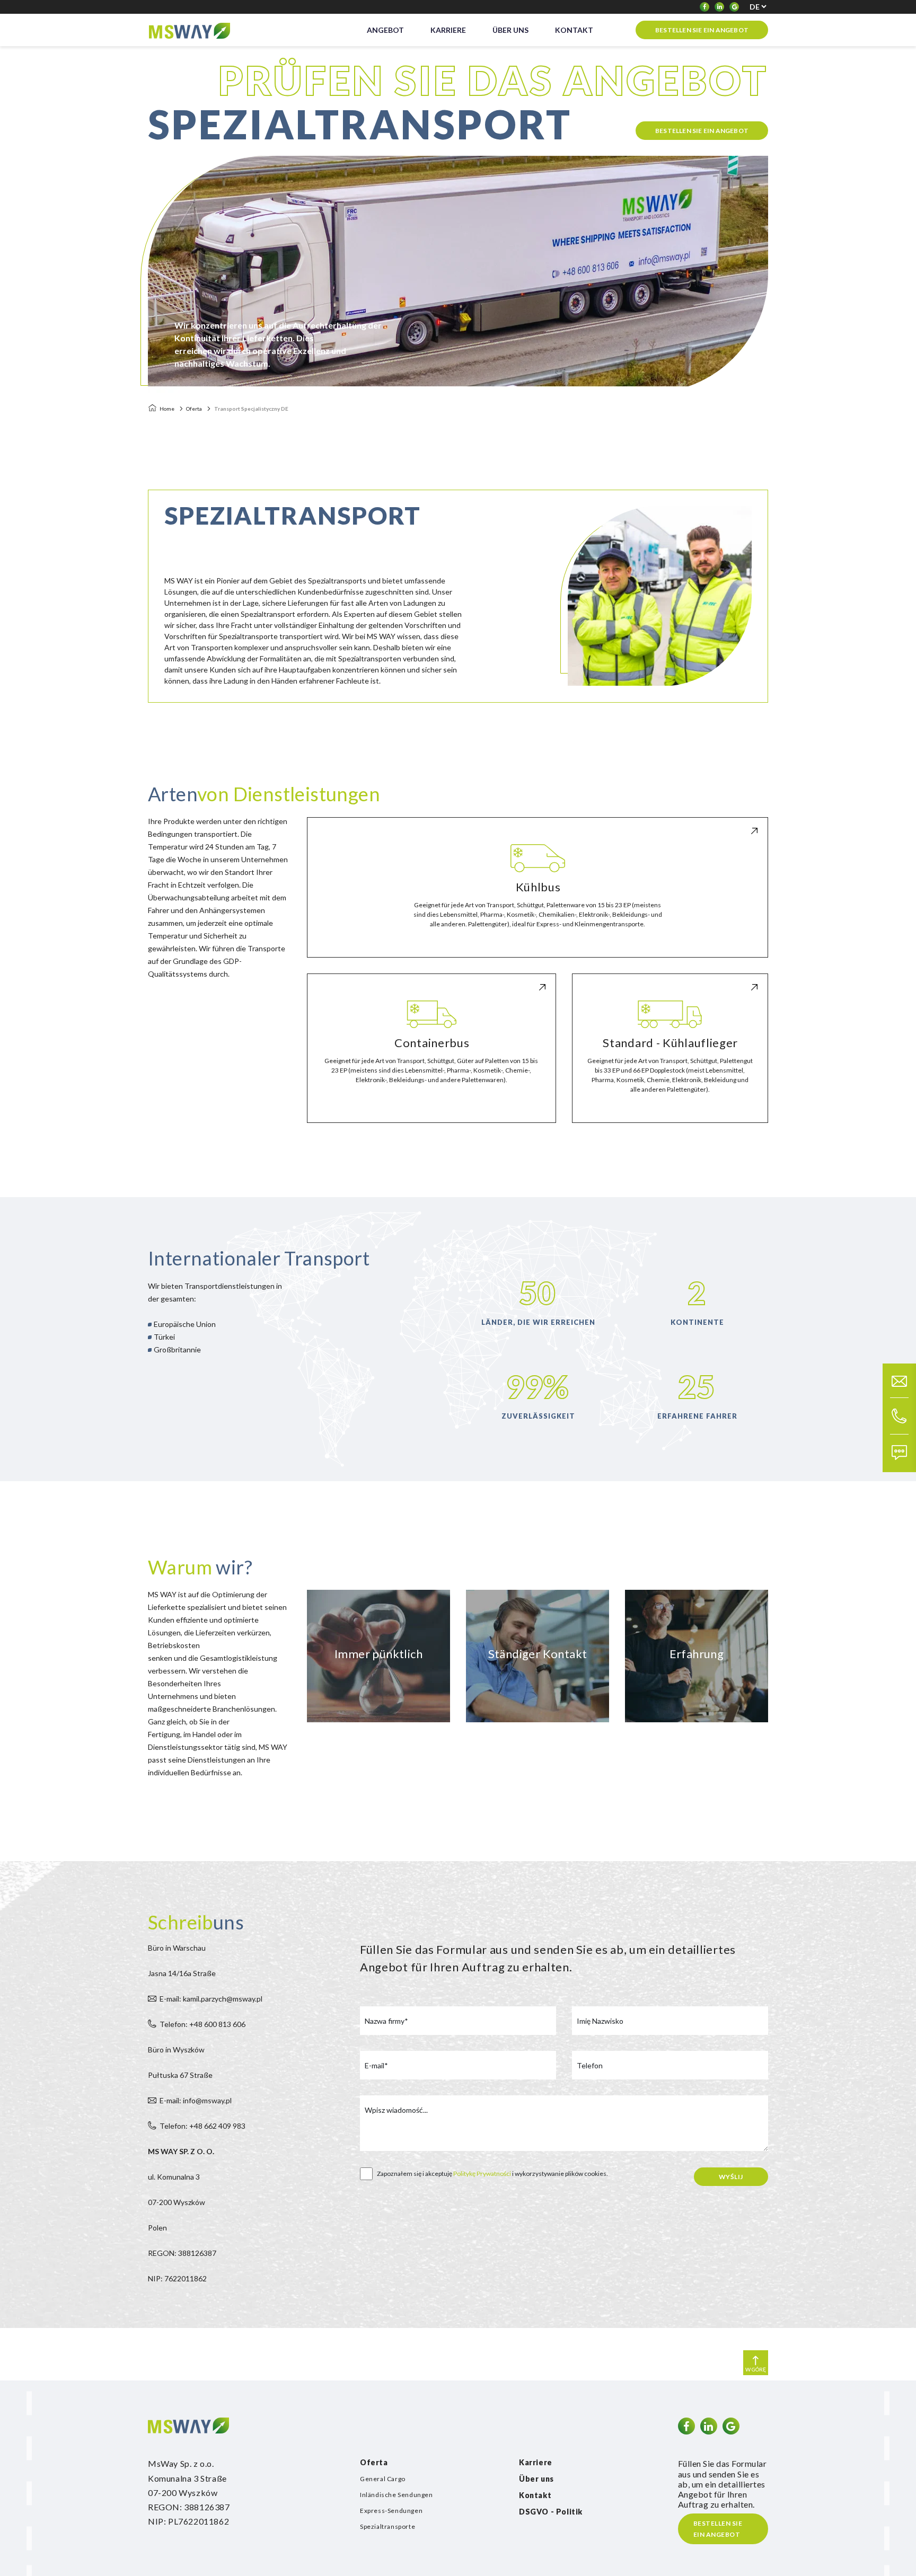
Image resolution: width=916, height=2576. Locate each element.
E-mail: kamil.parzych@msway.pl (211, 1999)
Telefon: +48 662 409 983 (202, 2126)
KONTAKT (574, 30)
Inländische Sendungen (397, 2495)
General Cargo (383, 2479)
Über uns (536, 2479)
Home (167, 409)
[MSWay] (189, 30)
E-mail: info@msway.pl (196, 2100)
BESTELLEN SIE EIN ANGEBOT (702, 30)
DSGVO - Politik (551, 2512)
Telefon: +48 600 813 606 (202, 2024)
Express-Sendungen (391, 2511)
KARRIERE (448, 30)
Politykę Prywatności (482, 2174)
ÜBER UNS (510, 30)
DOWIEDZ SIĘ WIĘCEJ (538, 947)
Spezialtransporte (387, 2526)
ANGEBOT (385, 30)
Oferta (194, 409)
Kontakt (535, 2495)
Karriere (536, 2462)
